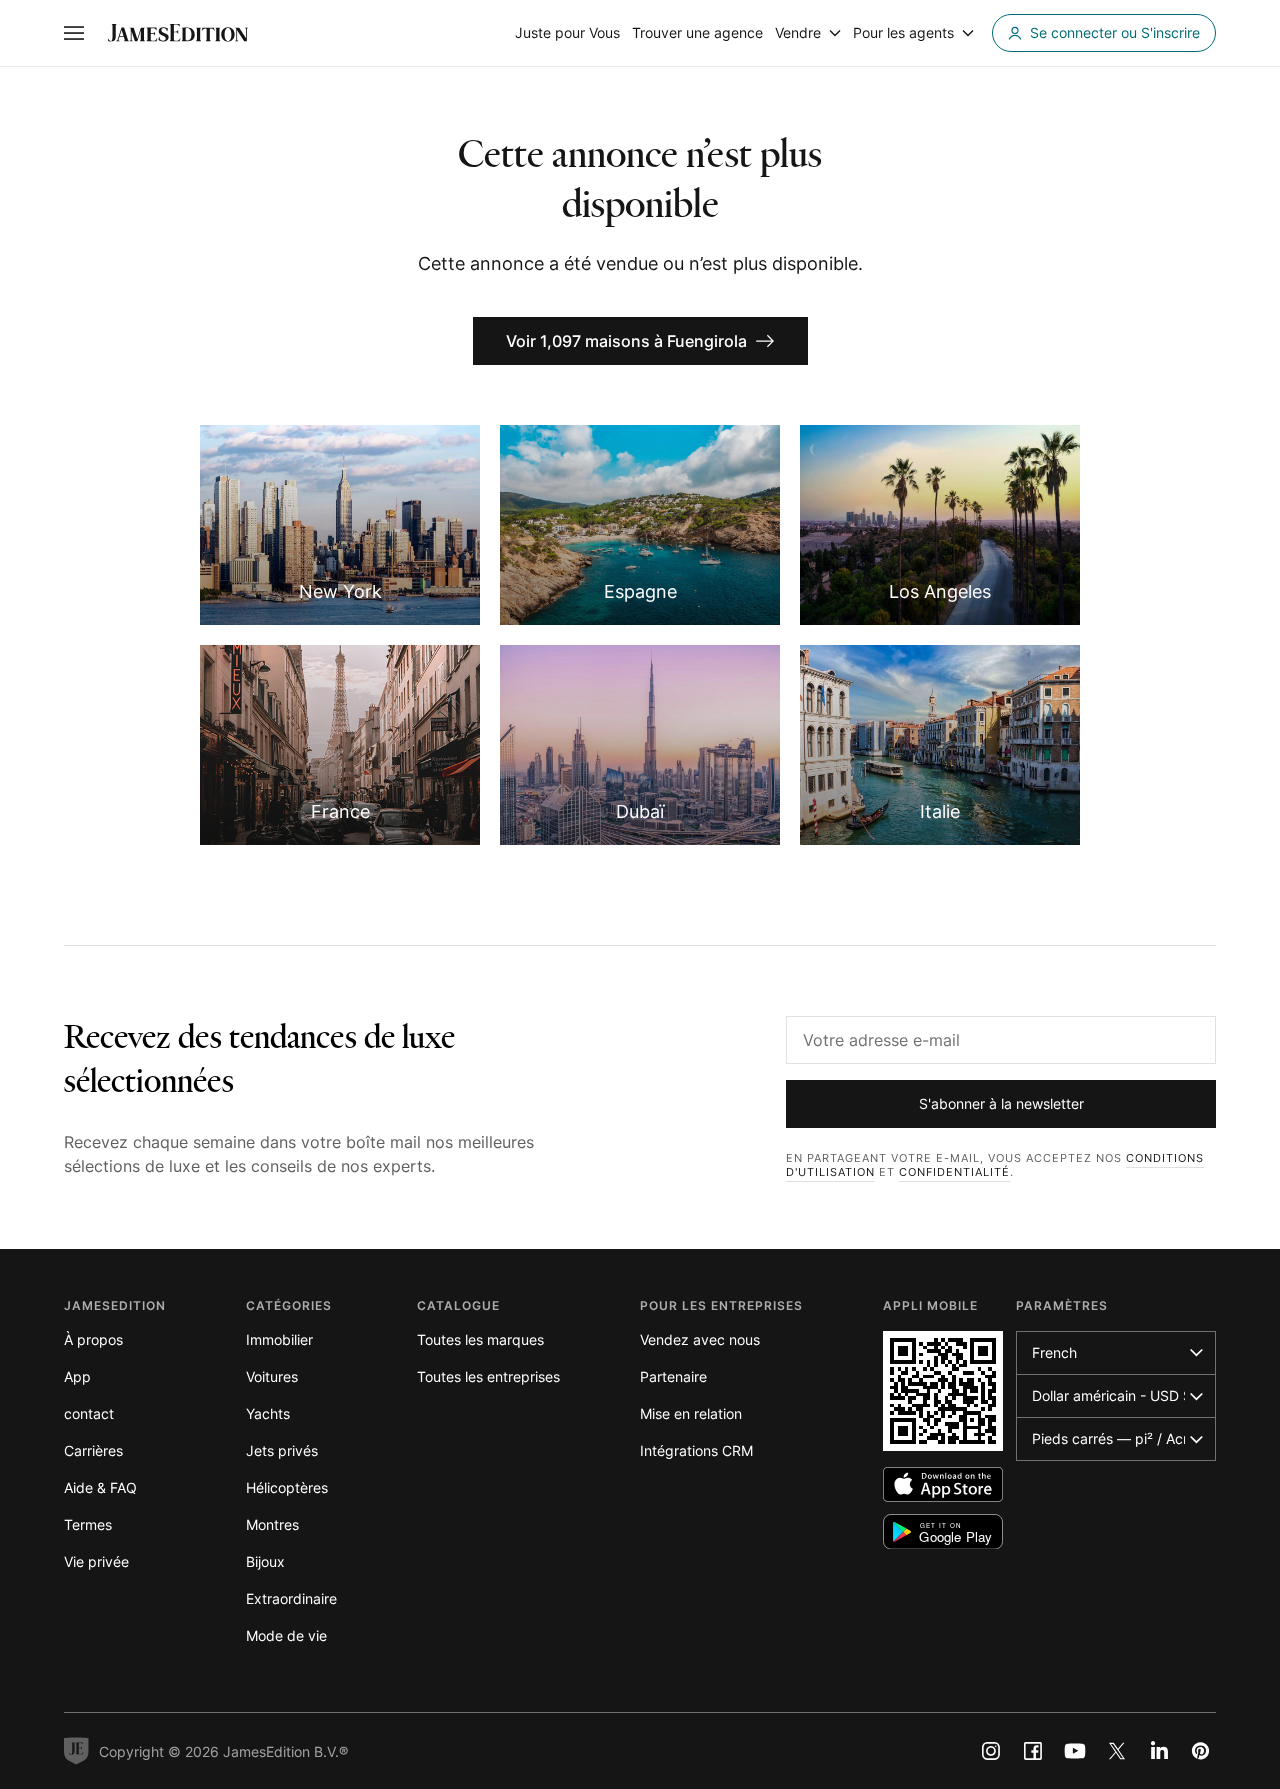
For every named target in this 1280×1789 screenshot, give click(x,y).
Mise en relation (691, 1413)
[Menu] (74, 33)
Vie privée (96, 1561)
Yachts (268, 1413)
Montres (272, 1524)
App (77, 1376)
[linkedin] (1159, 1751)
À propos (93, 1339)
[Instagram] (991, 1751)
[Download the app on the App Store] (943, 1484)
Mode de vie (286, 1635)
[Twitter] (1117, 1751)
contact (89, 1413)
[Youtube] (1075, 1751)
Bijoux (265, 1561)
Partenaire (673, 1376)
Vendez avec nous (700, 1339)
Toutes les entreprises (488, 1376)
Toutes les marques (480, 1339)
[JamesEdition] (178, 33)
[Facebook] (1033, 1751)
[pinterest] (1201, 1751)
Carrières (93, 1450)
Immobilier (279, 1339)
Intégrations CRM (696, 1450)
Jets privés (282, 1450)
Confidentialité (954, 1172)
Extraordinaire (291, 1598)
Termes (88, 1524)
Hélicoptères (287, 1487)
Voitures (272, 1376)
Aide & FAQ (100, 1487)
